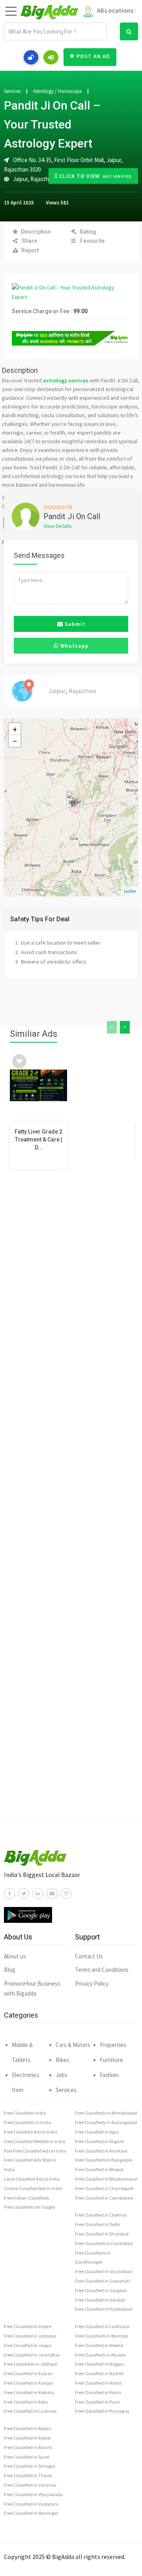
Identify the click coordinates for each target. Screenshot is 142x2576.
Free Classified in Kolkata (29, 2392)
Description (36, 232)
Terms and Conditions (102, 1970)
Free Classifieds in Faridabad (104, 2243)
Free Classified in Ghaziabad (104, 2271)
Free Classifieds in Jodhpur (31, 2364)
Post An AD (93, 56)
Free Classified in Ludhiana (102, 2326)
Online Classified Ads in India (33, 2188)
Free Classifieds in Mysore (100, 2355)
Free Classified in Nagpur (100, 2364)
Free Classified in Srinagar (30, 2466)
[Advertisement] (71, 1511)
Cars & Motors (73, 2045)
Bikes (63, 2060)
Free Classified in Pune (97, 2402)
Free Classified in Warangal (31, 2513)
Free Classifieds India (25, 2113)
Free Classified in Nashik (99, 2373)
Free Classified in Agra (97, 2132)
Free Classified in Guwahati (102, 2281)
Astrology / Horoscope (57, 91)
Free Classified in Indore (28, 2326)
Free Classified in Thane (28, 2475)
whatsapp (74, 646)
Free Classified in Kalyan (28, 2373)
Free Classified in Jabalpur (30, 2336)
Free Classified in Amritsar (101, 2151)
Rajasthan (43, 179)
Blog (10, 1970)
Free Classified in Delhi (97, 2224)
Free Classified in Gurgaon (101, 2290)
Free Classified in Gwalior (100, 2300)
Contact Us (89, 1956)
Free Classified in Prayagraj (102, 2411)
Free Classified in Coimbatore (104, 2198)
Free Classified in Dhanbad (102, 2234)
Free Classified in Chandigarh (104, 2188)
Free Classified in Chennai (101, 2215)
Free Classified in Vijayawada (33, 2494)
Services (12, 91)
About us (15, 1956)
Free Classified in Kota (26, 2402)
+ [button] (15, 729)
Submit (74, 624)
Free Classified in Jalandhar (32, 2355)
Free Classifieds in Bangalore (104, 2160)
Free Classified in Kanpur (29, 2383)
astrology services (66, 380)
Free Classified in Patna (98, 2392)
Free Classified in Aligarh (99, 2141)
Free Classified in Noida (98, 2383)
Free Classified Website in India (35, 2141)
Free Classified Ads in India (31, 2132)
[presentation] (112, 1027)
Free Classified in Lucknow (30, 2411)
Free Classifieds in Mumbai (102, 2336)
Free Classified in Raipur (28, 2428)
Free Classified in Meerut (99, 2345)
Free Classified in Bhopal (99, 2169)
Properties (113, 2045)
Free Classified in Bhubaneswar (106, 2179)
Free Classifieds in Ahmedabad (106, 2113)
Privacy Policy (92, 1984)
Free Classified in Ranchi (28, 2447)
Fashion (109, 2075)
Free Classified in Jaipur (28, 2345)
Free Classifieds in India (27, 2122)
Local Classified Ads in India (32, 2179)
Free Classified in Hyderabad (104, 2309)
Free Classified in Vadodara (31, 2504)
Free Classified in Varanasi (30, 2485)
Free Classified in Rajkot (27, 2438)
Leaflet (130, 891)
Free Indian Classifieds (26, 2198)
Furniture (111, 2060)
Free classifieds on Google (29, 2207)
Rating (88, 232)
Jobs (62, 2075)
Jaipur (20, 179)
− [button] (15, 741)
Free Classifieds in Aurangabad (106, 2122)
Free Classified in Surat (27, 2457)
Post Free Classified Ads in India (35, 2151)
